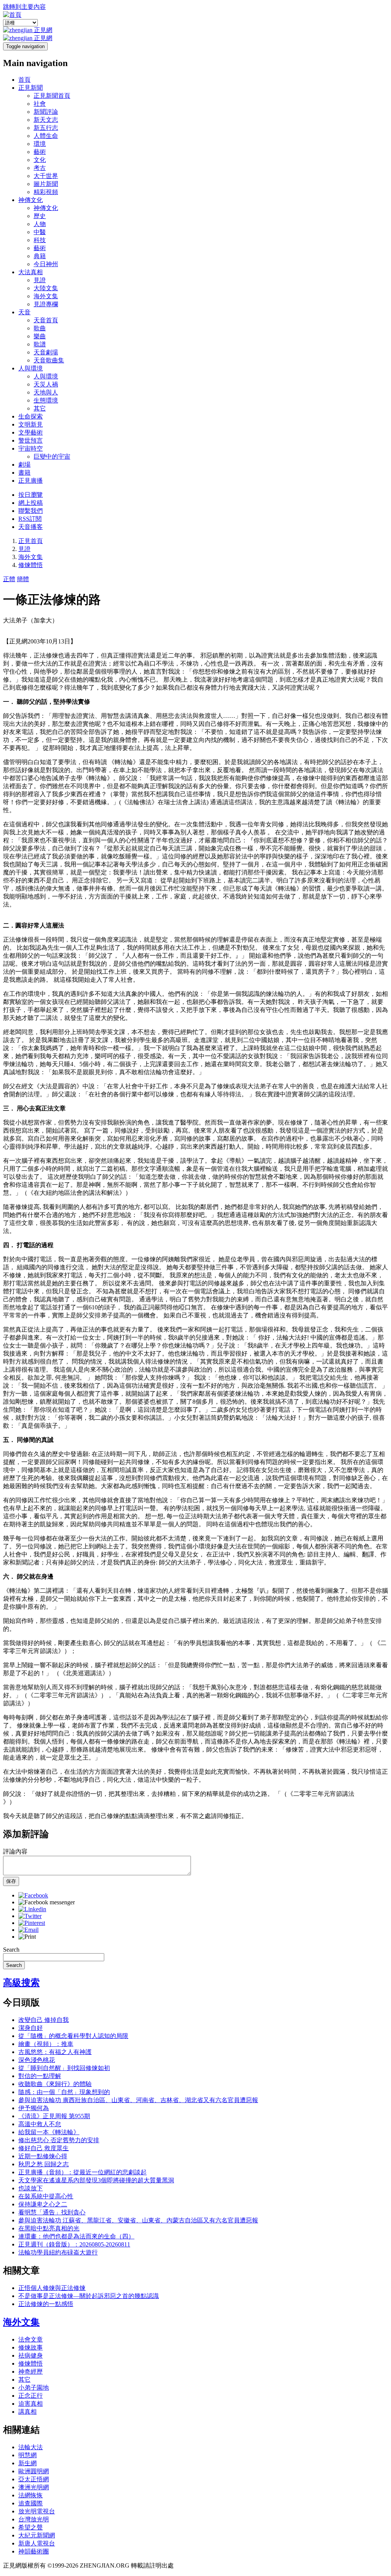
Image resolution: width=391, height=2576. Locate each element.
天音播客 (31, 527)
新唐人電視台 (37, 2543)
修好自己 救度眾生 (44, 2148)
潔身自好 (31, 2028)
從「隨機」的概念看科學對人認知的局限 (73, 2036)
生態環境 (46, 400)
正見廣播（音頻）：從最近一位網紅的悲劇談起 (82, 2172)
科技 (40, 240)
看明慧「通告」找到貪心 (52, 2212)
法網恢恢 (31, 2495)
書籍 (24, 473)
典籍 (40, 256)
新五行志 (46, 128)
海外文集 (46, 296)
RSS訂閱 (30, 519)
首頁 (24, 80)
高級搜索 (21, 1983)
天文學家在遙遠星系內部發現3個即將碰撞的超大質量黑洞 (96, 2180)
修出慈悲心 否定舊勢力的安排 (59, 2140)
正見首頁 (31, 541)
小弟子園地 (34, 2388)
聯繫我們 (31, 511)
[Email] (28, 1930)
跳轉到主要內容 (24, 7)
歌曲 (40, 328)
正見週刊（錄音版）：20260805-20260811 (74, 2244)
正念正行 (31, 2396)
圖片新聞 (46, 184)
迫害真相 (31, 2404)
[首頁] (12, 15)
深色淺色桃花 (37, 2060)
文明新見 (31, 424)
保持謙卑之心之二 (43, 2204)
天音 (24, 312)
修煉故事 (31, 2347)
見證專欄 (46, 304)
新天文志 (46, 120)
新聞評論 (46, 112)
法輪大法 (31, 2447)
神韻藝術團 (34, 2551)
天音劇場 (46, 352)
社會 (40, 104)
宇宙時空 (31, 448)
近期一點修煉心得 (43, 2156)
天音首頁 (46, 320)
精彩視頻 (46, 192)
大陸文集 (46, 288)
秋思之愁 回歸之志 (44, 2164)
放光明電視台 (37, 2511)
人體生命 (46, 136)
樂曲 (40, 336)
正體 (9, 579)
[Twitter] (30, 1916)
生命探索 (31, 416)
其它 (40, 408)
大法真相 (31, 272)
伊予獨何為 (34, 2108)
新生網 (27, 2463)
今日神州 (46, 264)
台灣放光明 (34, 2519)
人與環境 (31, 368)
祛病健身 (31, 2355)
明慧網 (27, 2455)
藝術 (40, 152)
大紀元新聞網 (37, 2535)
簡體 (23, 579)
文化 (40, 160)
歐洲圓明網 (34, 2471)
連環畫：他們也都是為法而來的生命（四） (76, 2236)
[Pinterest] (32, 1923)
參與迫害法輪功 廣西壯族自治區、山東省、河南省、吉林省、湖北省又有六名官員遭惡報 (138, 2100)
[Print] (27, 1937)
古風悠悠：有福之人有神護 (55, 2052)
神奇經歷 (31, 2372)
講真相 (27, 2412)
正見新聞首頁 (52, 96)
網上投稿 (31, 503)
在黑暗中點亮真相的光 (49, 2228)
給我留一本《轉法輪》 (49, 2132)
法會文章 (31, 2339)
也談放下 (31, 2188)
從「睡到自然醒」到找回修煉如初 (64, 2068)
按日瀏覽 (31, 495)
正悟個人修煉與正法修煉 (52, 2288)
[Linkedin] (32, 1909)
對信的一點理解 (40, 2076)
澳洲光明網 (34, 2487)
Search (11, 1950)
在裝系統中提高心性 (46, 2196)
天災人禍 (46, 384)
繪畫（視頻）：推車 (46, 2044)
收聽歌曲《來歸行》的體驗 (55, 2084)
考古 (40, 168)
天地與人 (46, 392)
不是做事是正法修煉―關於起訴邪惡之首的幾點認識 (89, 2296)
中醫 (40, 232)
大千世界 (46, 176)
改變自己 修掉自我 (44, 2020)
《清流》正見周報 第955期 (54, 2116)
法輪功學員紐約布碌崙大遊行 (58, 2252)
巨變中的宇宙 (52, 457)
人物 (40, 224)
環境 (40, 144)
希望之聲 (31, 2527)
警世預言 (31, 440)
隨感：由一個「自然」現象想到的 (64, 2092)
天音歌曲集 (49, 360)
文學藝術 (31, 432)
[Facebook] (33, 1895)
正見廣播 (31, 481)
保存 (11, 1881)
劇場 (24, 465)
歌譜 (40, 344)
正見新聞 (31, 88)
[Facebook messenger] (47, 1902)
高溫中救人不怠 (40, 2124)
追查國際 (31, 2503)
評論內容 (15, 1851)
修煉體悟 (31, 565)
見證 (40, 280)
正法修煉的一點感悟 (46, 2304)
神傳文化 (31, 200)
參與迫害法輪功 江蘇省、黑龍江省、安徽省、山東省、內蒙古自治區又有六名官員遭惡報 (138, 2220)
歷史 (40, 216)
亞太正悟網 (34, 2479)
